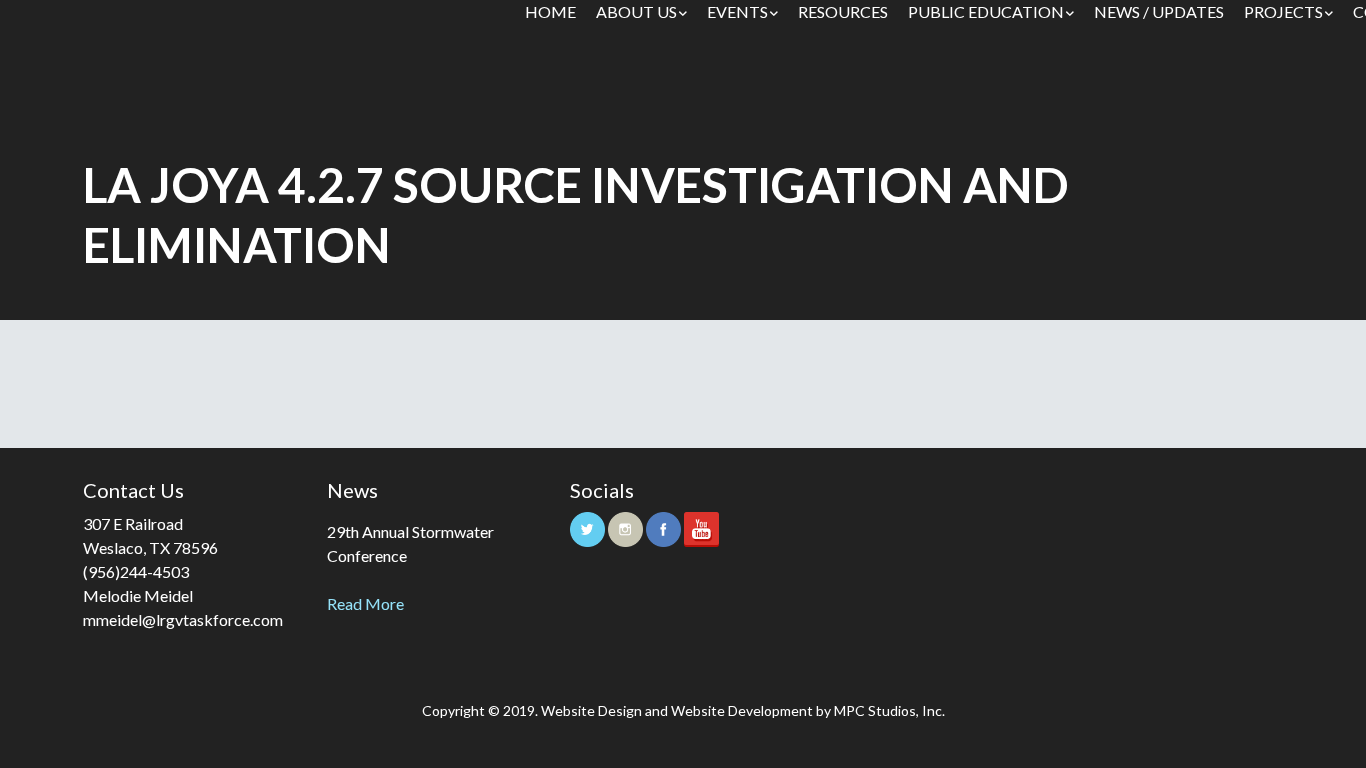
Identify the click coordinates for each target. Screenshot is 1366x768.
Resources (843, 11)
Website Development (742, 710)
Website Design (591, 710)
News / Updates (1159, 11)
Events (737, 11)
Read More (365, 603)
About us (636, 11)
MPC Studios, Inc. (889, 710)
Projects (1283, 11)
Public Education (986, 11)
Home (550, 11)
